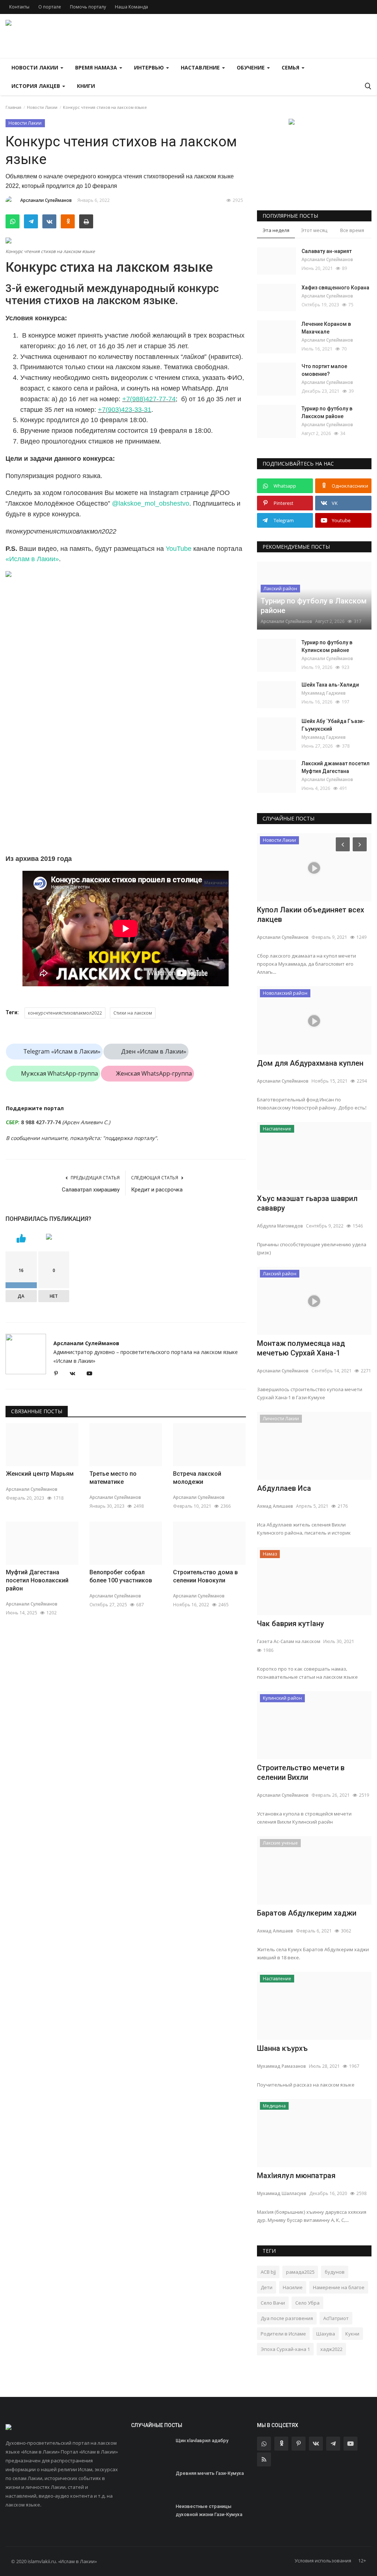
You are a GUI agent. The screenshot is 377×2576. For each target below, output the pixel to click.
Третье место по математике (113, 1478)
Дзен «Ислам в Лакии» (154, 1051)
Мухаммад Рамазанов (281, 2066)
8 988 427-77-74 (41, 1122)
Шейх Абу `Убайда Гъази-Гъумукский (333, 725)
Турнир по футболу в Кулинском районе (327, 646)
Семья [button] (291, 67)
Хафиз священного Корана (335, 288)
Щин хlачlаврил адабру (202, 2440)
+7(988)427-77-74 (149, 399)
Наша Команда (131, 7)
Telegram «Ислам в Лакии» (62, 1051)
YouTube (179, 549)
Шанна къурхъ (282, 2048)
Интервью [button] (150, 67)
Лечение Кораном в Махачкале (326, 328)
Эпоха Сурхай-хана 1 (285, 2349)
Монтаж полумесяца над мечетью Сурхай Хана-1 (301, 1348)
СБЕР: (13, 1122)
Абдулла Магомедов (280, 1226)
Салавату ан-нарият (327, 251)
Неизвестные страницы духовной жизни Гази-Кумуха (209, 2510)
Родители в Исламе (283, 2334)
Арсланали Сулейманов (46, 200)
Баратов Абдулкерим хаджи (307, 1913)
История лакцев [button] (36, 86)
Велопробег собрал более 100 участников (121, 1576)
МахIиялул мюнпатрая (296, 2176)
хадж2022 (331, 2349)
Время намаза (97, 67)
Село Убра (307, 2303)
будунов (335, 2272)
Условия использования (323, 2561)
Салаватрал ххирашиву (91, 1190)
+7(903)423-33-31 (125, 410)
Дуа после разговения (287, 2318)
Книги (86, 86)
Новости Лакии (42, 107)
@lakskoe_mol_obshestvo (151, 503)
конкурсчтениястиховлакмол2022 (65, 1013)
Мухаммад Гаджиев (324, 693)
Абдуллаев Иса (284, 1488)
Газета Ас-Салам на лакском (289, 1641)
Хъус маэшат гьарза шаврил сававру (307, 1203)
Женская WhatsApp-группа (154, 1073)
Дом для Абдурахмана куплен (310, 1063)
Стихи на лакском (133, 1013)
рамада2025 (300, 2272)
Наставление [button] (201, 67)
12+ (362, 2561)
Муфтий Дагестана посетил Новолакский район (37, 1580)
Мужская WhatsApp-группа (59, 1073)
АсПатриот (336, 2318)
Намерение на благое (339, 2287)
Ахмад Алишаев (275, 1506)
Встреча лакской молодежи (197, 1478)
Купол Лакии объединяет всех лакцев (311, 915)
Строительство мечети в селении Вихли (301, 1772)
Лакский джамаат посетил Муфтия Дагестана (336, 767)
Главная (13, 107)
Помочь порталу (88, 7)
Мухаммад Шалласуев (282, 2193)
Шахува (326, 2334)
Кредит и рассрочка (157, 1190)
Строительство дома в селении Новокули (205, 1576)
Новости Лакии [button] (36, 67)
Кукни (352, 2334)
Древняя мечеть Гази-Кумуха (210, 2473)
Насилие (293, 2287)
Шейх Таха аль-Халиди (330, 685)
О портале (50, 7)
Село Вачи (273, 2303)
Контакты (19, 7)
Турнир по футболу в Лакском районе (327, 412)
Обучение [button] (251, 67)
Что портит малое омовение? (324, 370)
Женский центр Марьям (40, 1474)
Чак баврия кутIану (290, 1624)
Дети (267, 2287)
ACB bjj (268, 2272)
